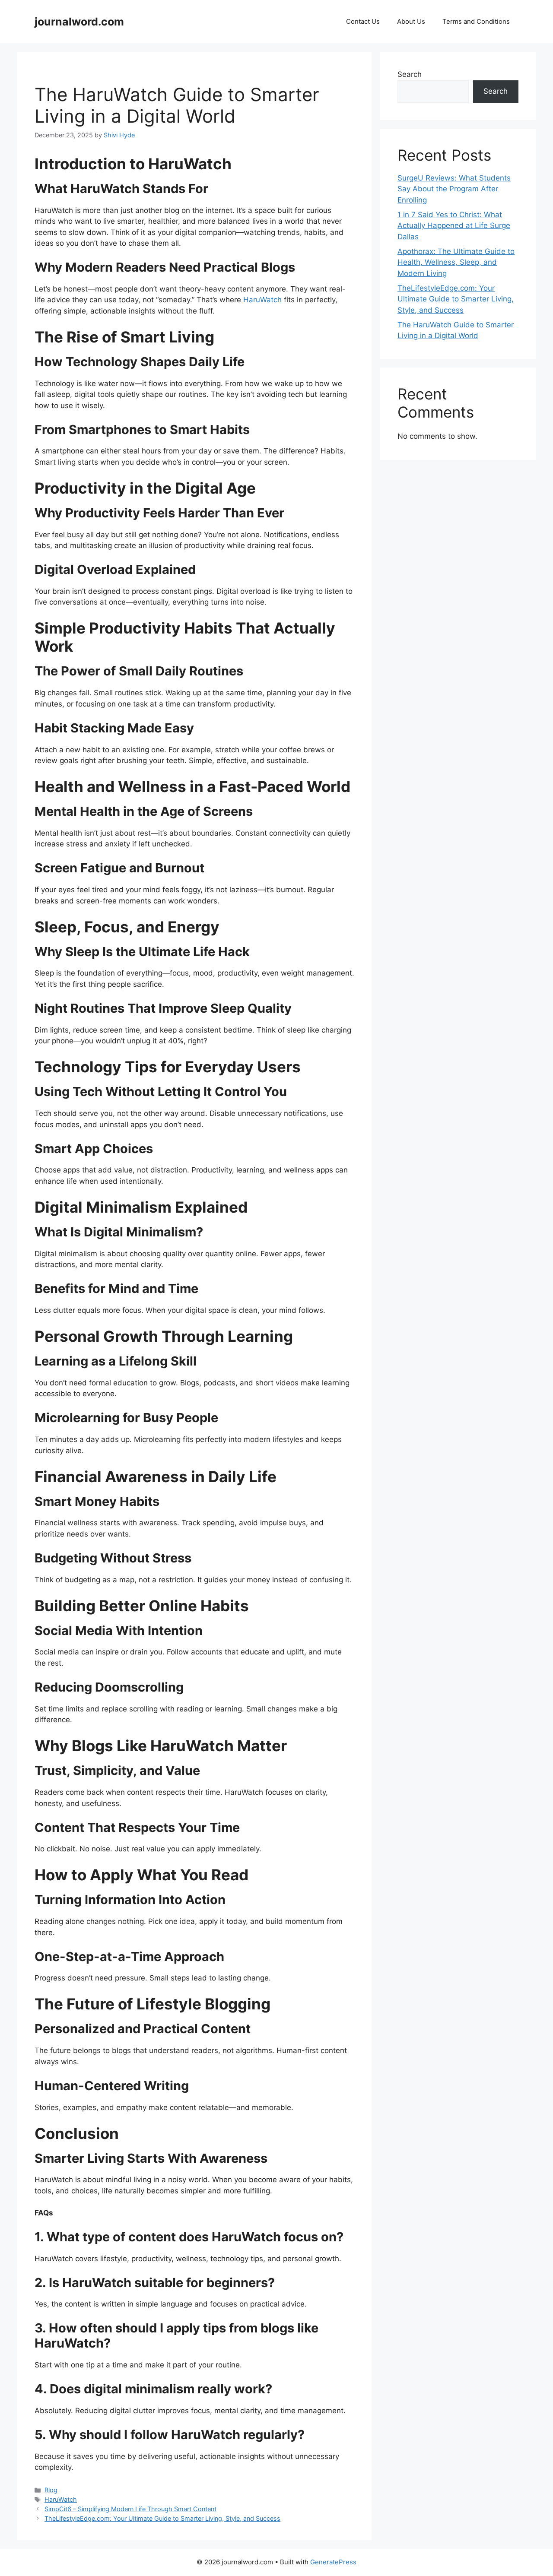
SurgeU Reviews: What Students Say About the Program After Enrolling (454, 189)
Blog (51, 2490)
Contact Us (363, 21)
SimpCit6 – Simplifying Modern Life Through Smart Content (130, 2509)
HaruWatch (262, 300)
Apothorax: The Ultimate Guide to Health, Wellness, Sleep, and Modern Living (456, 262)
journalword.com (79, 22)
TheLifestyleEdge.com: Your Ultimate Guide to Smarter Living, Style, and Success (162, 2518)
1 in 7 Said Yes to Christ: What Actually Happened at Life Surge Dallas (454, 226)
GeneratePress (333, 2562)
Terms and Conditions (476, 21)
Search (410, 74)
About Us (411, 21)
